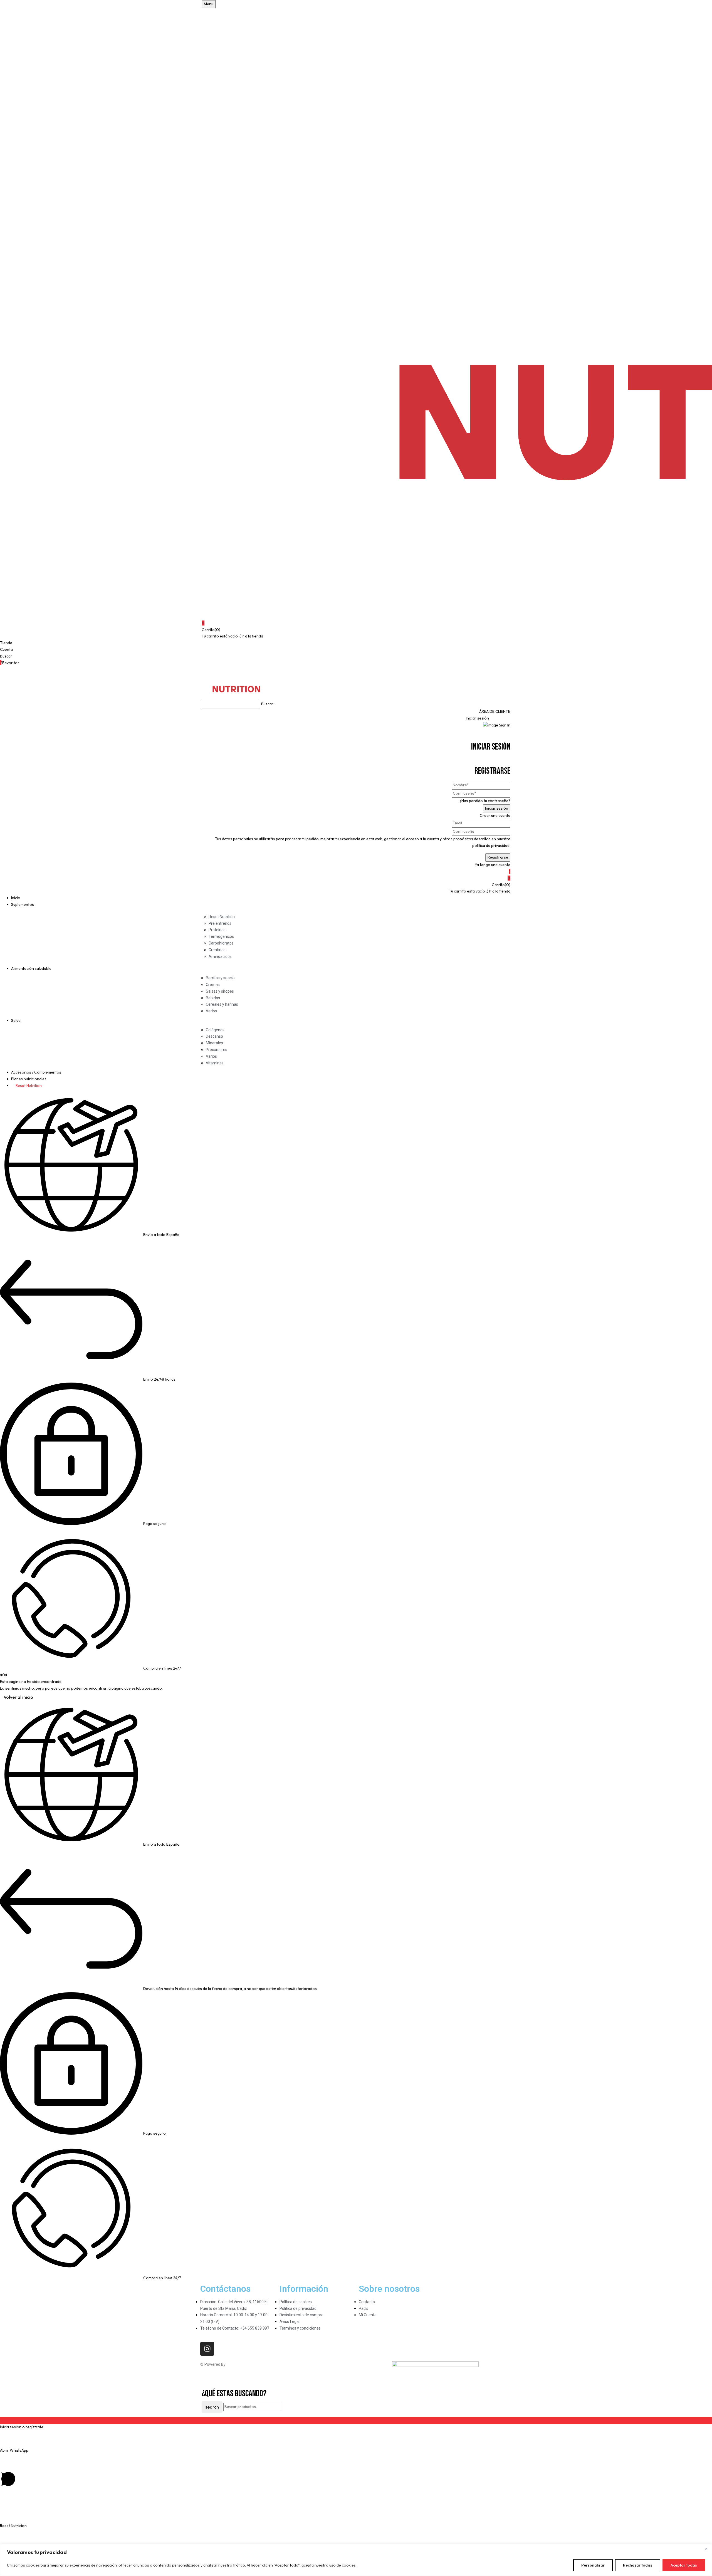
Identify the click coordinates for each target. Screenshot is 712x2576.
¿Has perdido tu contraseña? (485, 801)
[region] (356, 2560)
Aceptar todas (684, 2565)
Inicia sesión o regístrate (22, 2427)
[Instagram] (207, 2349)
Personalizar (593, 2565)
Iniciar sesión (477, 718)
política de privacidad (491, 846)
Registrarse (500, 718)
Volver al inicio (18, 1697)
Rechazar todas (638, 2565)
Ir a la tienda (252, 636)
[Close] (706, 2549)
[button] (356, 623)
